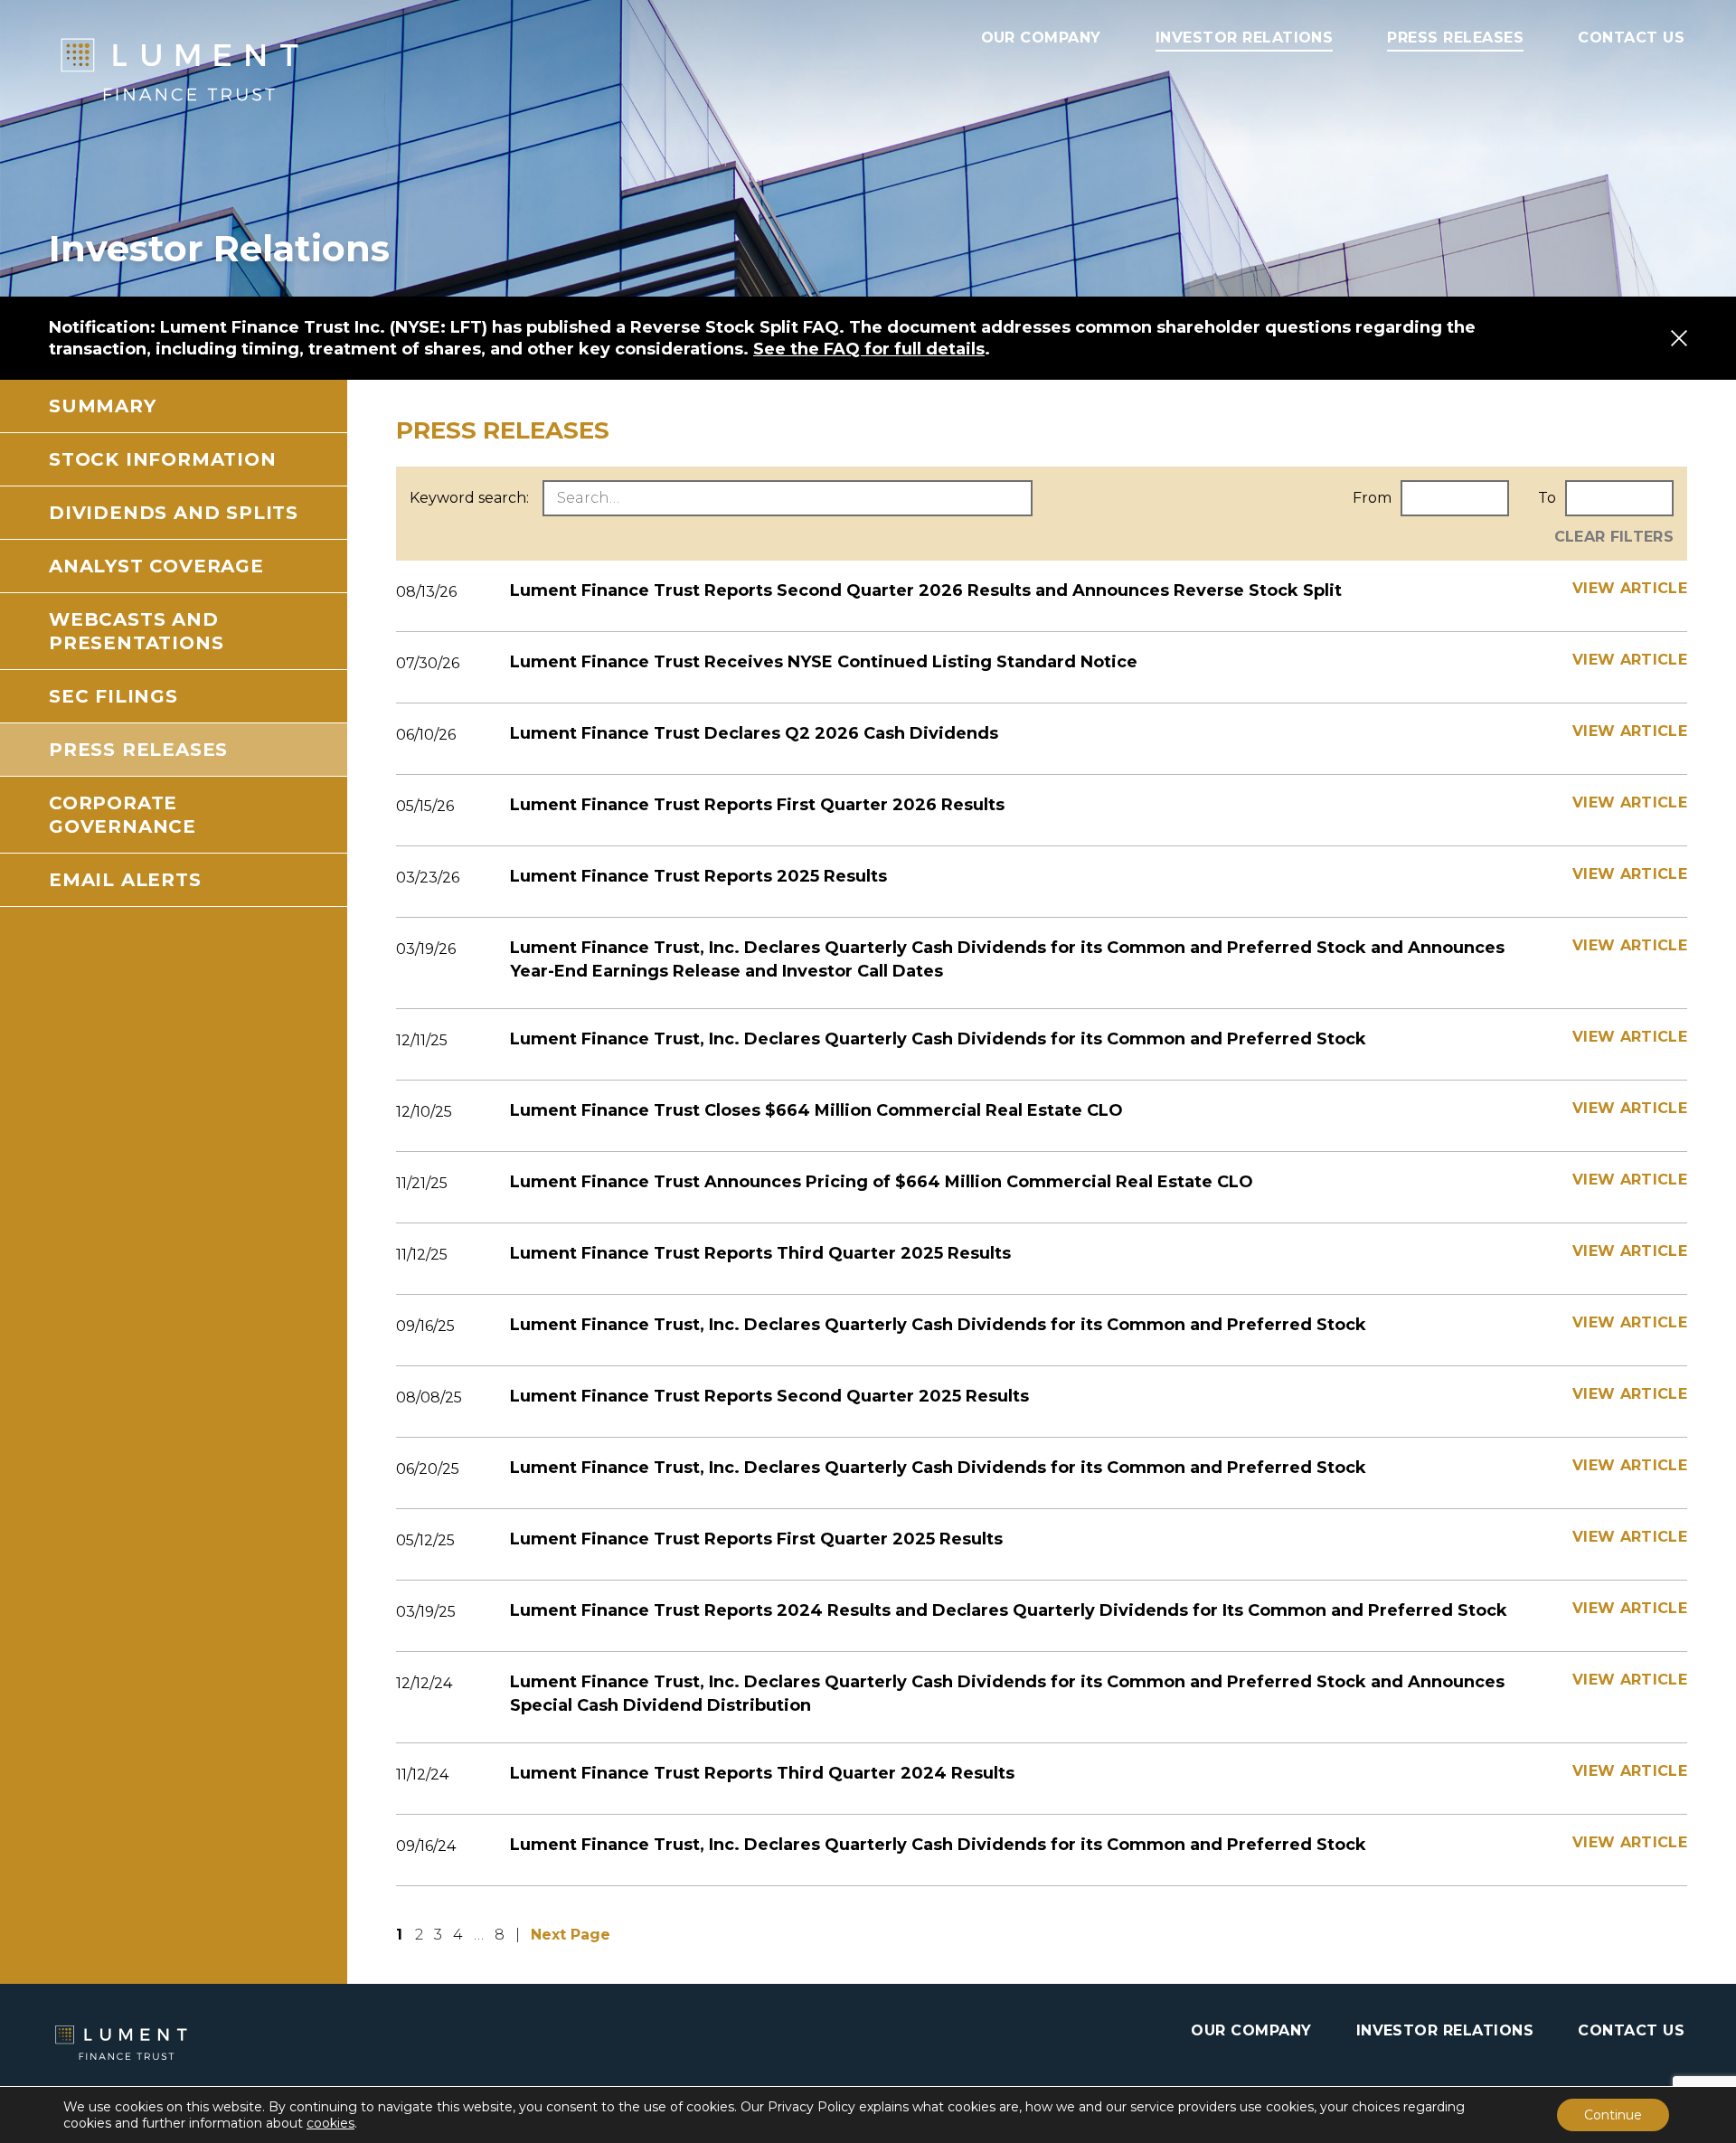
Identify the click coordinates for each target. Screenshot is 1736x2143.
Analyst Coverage (156, 566)
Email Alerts (125, 880)
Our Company (1041, 38)
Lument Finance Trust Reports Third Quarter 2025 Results (760, 1253)
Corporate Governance (123, 815)
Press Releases (1455, 38)
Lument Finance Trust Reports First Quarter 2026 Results (757, 805)
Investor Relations (1245, 38)
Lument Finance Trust (230, 70)
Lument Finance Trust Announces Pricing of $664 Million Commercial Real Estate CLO (882, 1182)
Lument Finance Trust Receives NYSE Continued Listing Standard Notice (824, 662)
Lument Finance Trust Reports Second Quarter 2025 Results (769, 1396)
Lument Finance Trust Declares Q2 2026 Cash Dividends (754, 733)
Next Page (571, 1935)
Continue (1613, 2115)
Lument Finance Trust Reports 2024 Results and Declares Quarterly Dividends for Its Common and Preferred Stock (1009, 1610)
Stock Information (163, 459)
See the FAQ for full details (869, 349)
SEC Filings (113, 696)
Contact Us (1631, 38)
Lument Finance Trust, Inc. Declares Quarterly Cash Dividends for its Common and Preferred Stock (938, 1039)
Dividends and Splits (174, 513)
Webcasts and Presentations (136, 631)
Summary (103, 406)
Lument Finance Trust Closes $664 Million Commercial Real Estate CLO (816, 1110)
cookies (330, 2123)
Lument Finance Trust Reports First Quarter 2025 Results (756, 1539)
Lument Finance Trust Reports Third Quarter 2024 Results (762, 1773)
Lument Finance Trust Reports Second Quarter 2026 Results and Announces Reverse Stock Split (926, 590)
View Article (1630, 588)
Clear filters (1614, 537)
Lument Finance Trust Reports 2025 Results (698, 876)
